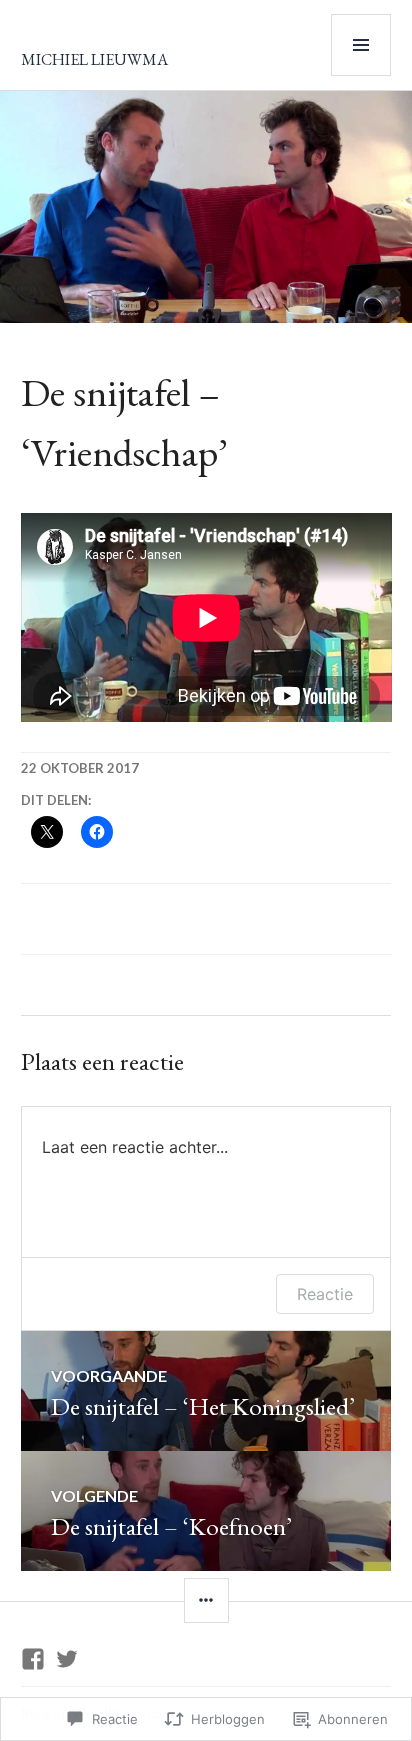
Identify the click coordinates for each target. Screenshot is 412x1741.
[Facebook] (33, 1659)
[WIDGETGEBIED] (206, 1600)
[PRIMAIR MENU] (361, 45)
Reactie (325, 1294)
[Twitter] (67, 1659)
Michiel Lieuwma (94, 59)
